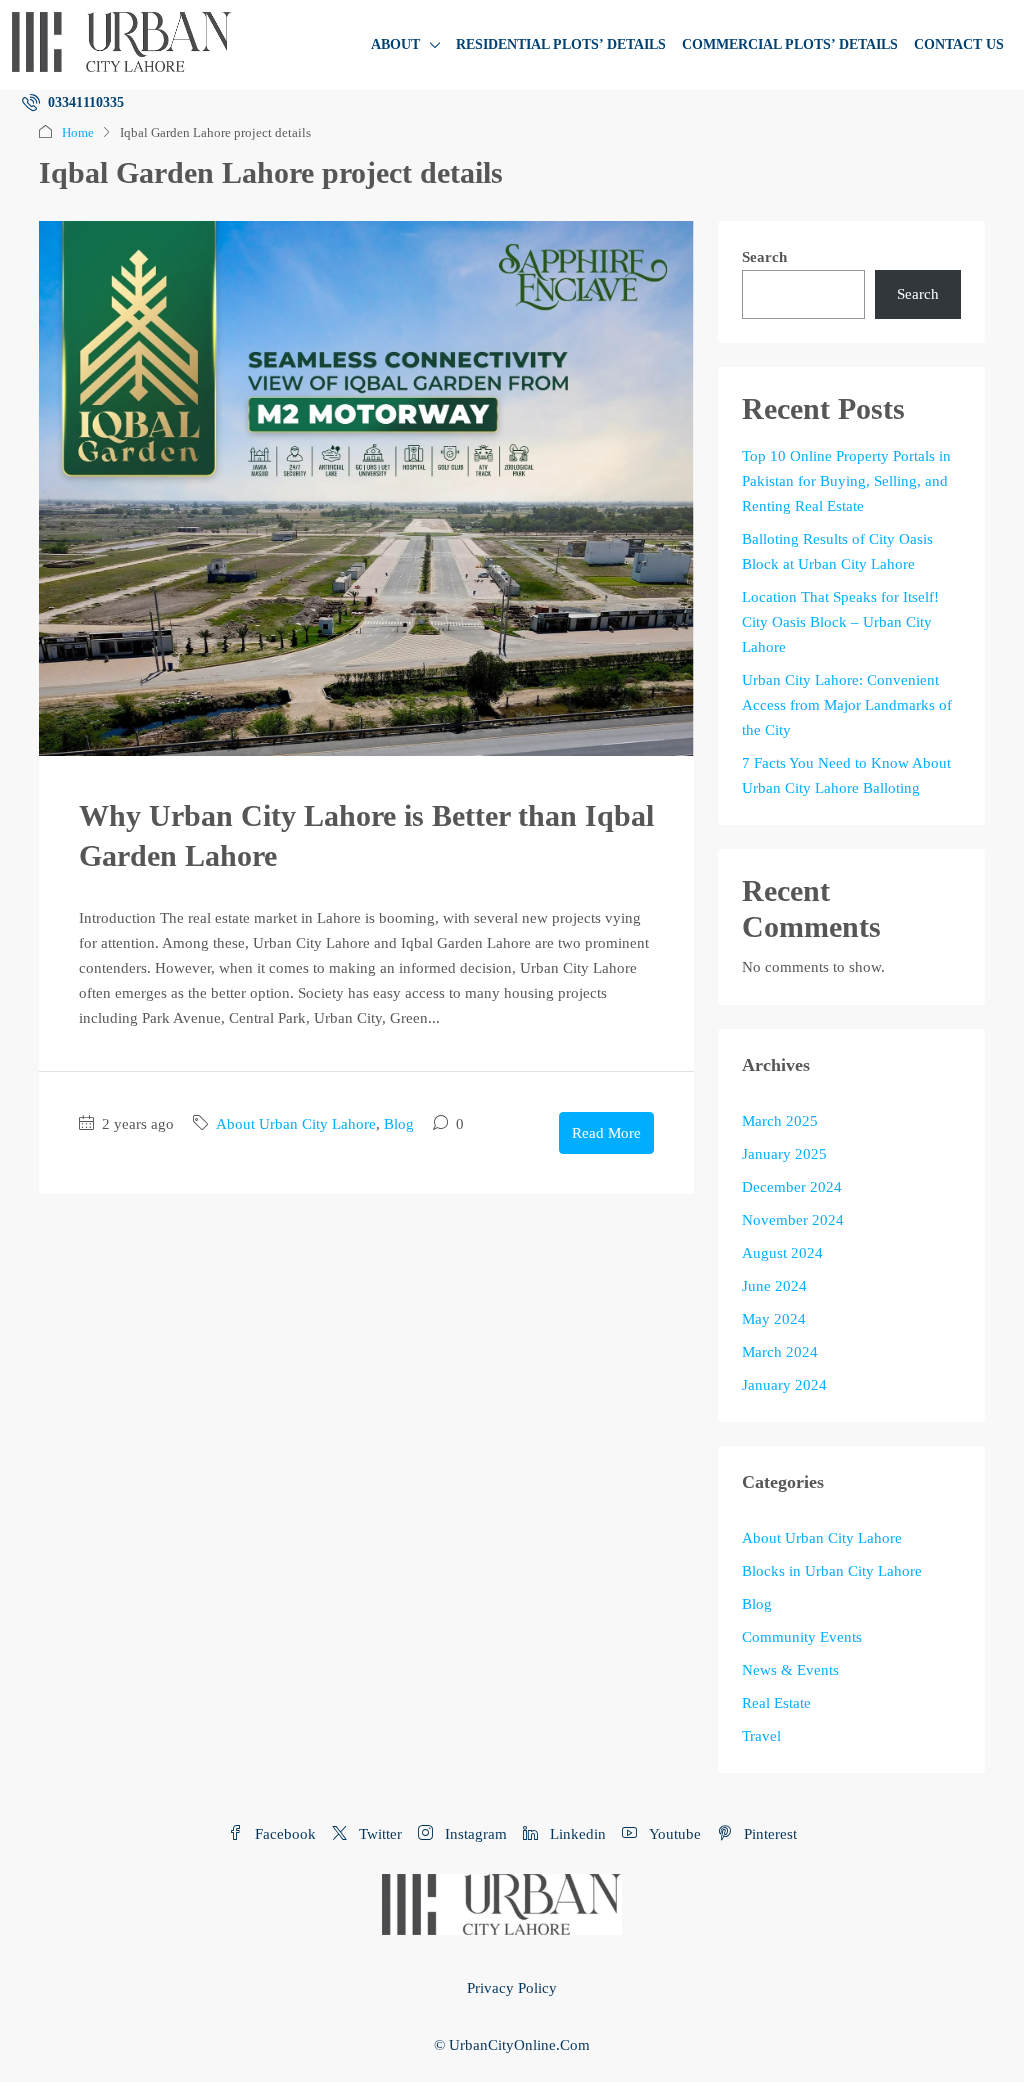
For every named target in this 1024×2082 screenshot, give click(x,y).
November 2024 (793, 1220)
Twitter (378, 1834)
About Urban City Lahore (296, 1124)
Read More (606, 1133)
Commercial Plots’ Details (790, 44)
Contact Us (959, 44)
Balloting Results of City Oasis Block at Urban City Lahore (837, 551)
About (395, 44)
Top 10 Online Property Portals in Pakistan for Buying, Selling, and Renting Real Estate (846, 481)
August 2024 (782, 1253)
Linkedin (576, 1834)
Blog (399, 1124)
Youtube (673, 1834)
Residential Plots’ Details (561, 44)
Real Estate (776, 1703)
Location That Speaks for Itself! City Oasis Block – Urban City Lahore (840, 622)
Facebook (283, 1834)
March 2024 (780, 1352)
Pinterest (768, 1834)
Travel (761, 1736)
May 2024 (774, 1319)
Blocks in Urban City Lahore (832, 1571)
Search (764, 257)
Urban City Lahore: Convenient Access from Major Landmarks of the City (847, 705)
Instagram (474, 1834)
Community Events (802, 1637)
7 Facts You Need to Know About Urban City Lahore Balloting (846, 775)
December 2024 (792, 1187)
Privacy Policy (512, 1988)
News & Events (790, 1670)
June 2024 (774, 1286)
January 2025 (784, 1154)
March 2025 (780, 1121)
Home (78, 132)
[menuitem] (73, 102)
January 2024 (784, 1385)
